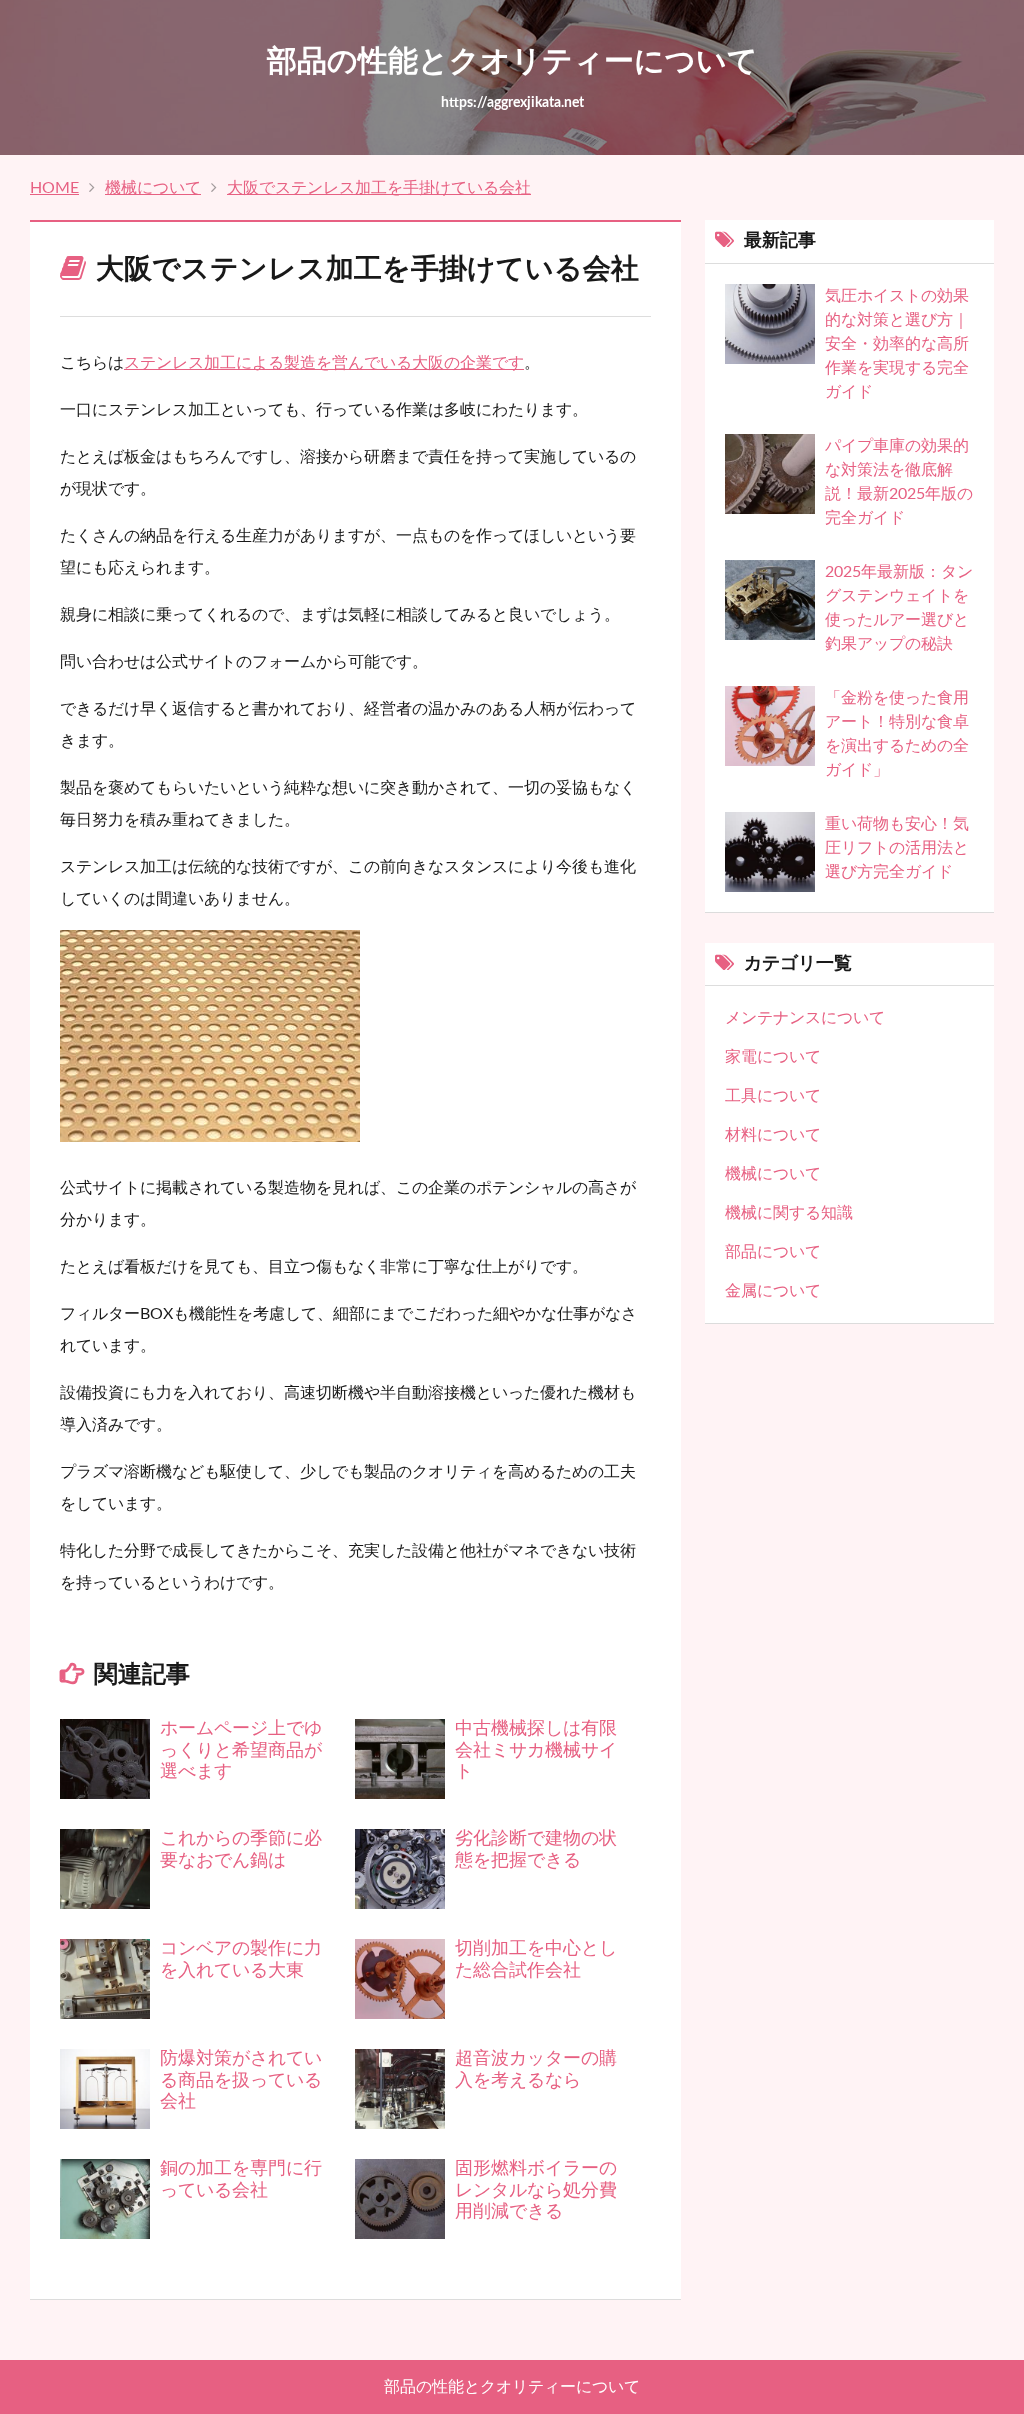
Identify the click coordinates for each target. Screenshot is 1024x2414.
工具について (773, 1096)
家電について (773, 1057)
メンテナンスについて (805, 1018)
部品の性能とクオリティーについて (512, 2387)
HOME (54, 188)
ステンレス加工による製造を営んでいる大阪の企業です (324, 363)
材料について (773, 1135)
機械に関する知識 (789, 1213)
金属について (773, 1291)
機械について (153, 188)
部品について (773, 1252)
